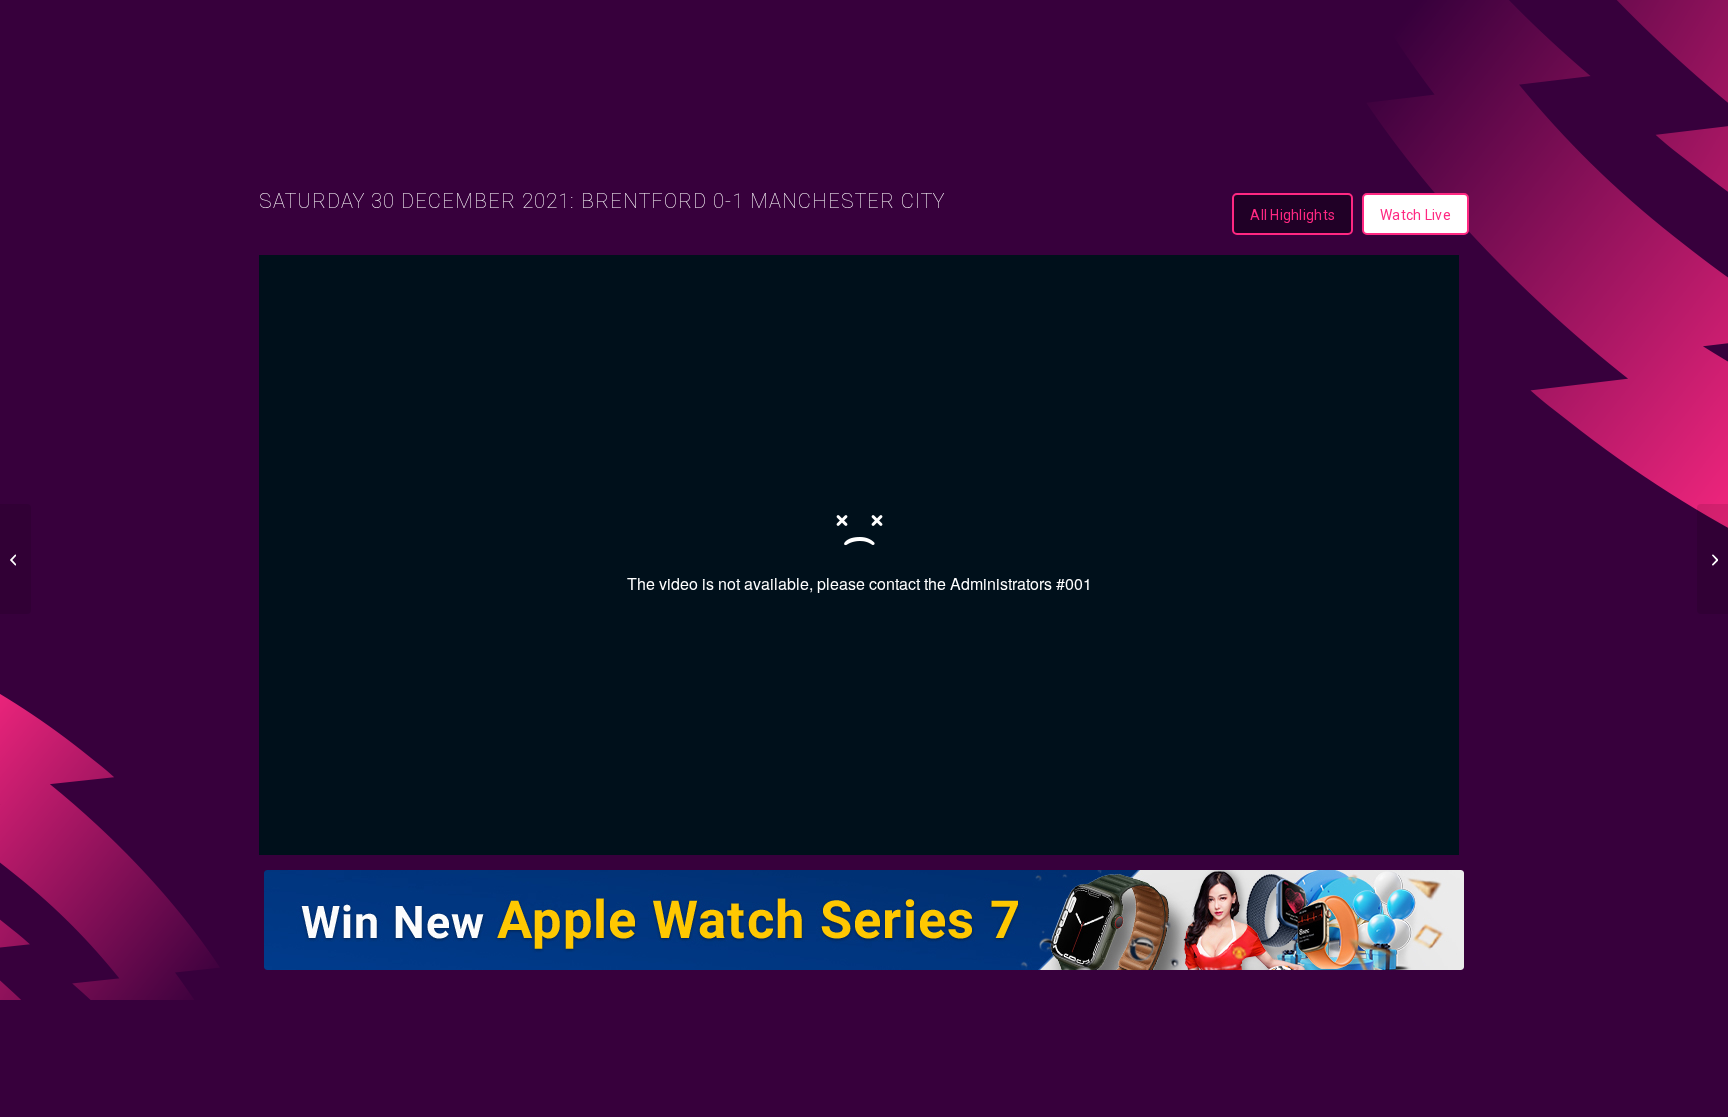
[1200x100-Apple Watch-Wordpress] (864, 920)
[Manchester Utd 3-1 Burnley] (1712, 559)
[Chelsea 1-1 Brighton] (15, 559)
